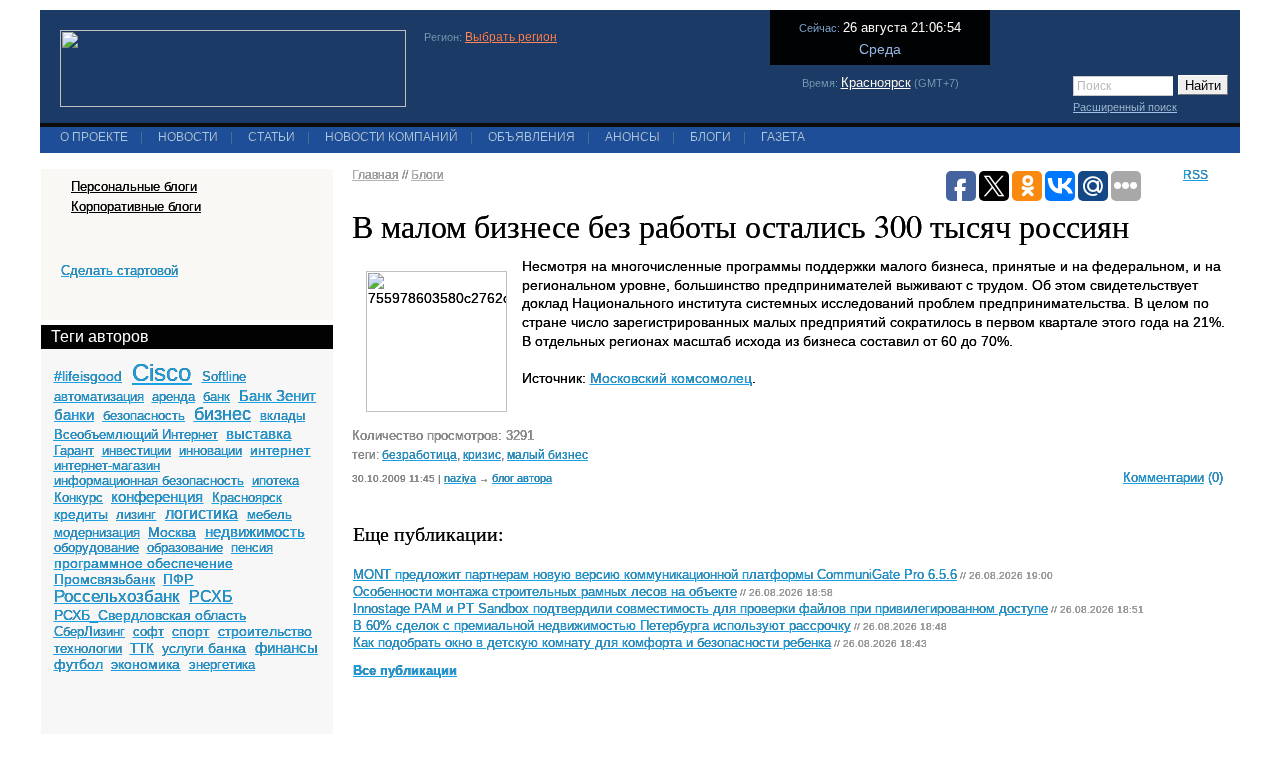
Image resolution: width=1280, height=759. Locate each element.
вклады (282, 415)
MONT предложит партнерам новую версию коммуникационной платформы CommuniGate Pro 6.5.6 (655, 575)
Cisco (161, 372)
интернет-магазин (107, 465)
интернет (280, 450)
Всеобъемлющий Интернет (136, 434)
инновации (210, 450)
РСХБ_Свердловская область (150, 615)
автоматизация (99, 396)
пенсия (252, 547)
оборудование (96, 547)
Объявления (531, 137)
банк (216, 396)
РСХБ (211, 596)
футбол (78, 664)
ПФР (178, 579)
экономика (145, 664)
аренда (173, 396)
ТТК (142, 648)
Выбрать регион (511, 37)
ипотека (275, 480)
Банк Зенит (277, 395)
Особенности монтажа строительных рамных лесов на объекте (545, 592)
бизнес (222, 414)
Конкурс (78, 497)
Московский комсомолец (671, 378)
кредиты (81, 514)
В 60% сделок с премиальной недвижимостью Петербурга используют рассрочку (602, 626)
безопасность (144, 415)
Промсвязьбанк (104, 579)
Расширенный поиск (1125, 107)
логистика (201, 513)
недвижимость (255, 531)
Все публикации (405, 671)
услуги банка (204, 648)
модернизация (97, 532)
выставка (258, 433)
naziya (460, 478)
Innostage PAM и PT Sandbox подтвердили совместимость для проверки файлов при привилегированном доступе (700, 609)
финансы (286, 647)
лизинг (136, 514)
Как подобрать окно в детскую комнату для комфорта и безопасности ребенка (592, 643)
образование (185, 547)
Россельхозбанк (116, 596)
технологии (88, 648)
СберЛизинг (89, 631)
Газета (783, 137)
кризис (482, 454)
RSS (1195, 175)
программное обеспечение (143, 563)
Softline (224, 376)
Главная (375, 175)
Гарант (74, 450)
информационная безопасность (149, 480)
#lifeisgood (88, 376)
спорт (190, 631)
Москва (172, 532)
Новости (188, 137)
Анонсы (632, 137)
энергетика (222, 664)
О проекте (94, 137)
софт (148, 631)
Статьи (271, 137)
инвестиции (136, 450)
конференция (157, 496)
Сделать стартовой (119, 270)
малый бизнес (547, 454)
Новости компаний (391, 137)
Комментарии (1163, 477)
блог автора (522, 478)
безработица (419, 454)
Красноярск (876, 82)
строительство (265, 631)
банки (74, 414)
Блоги (710, 137)
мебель (269, 514)
